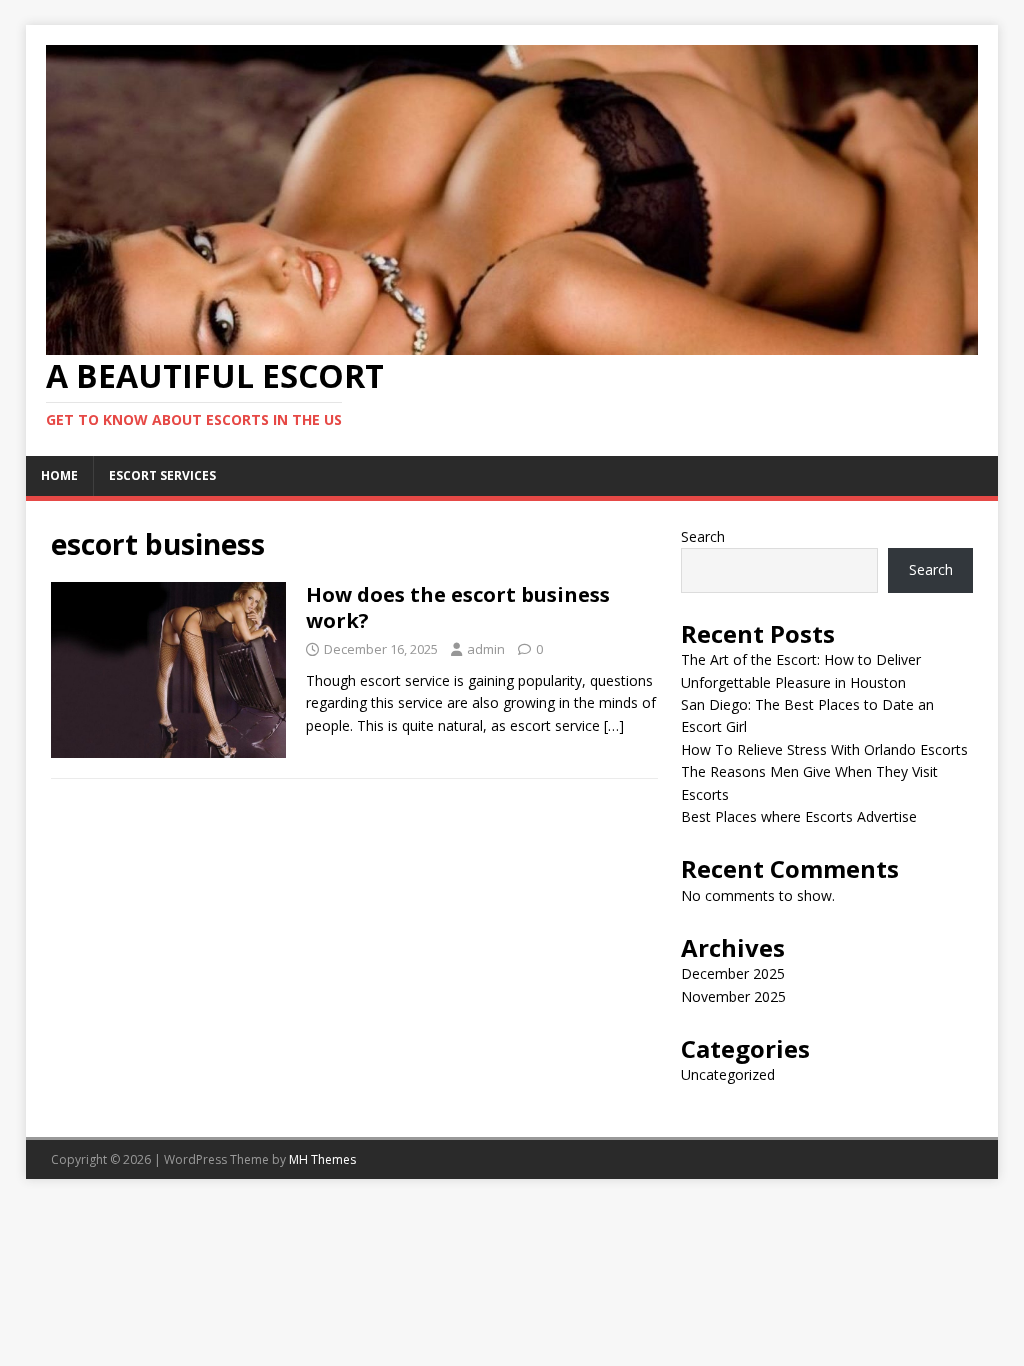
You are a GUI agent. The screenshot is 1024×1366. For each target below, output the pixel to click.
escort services (162, 475)
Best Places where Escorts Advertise (799, 816)
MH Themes (322, 1159)
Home (59, 475)
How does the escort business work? (458, 607)
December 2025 (733, 973)
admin (486, 649)
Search (703, 536)
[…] (614, 725)
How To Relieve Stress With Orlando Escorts (824, 749)
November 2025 (733, 996)
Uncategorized (728, 1074)
